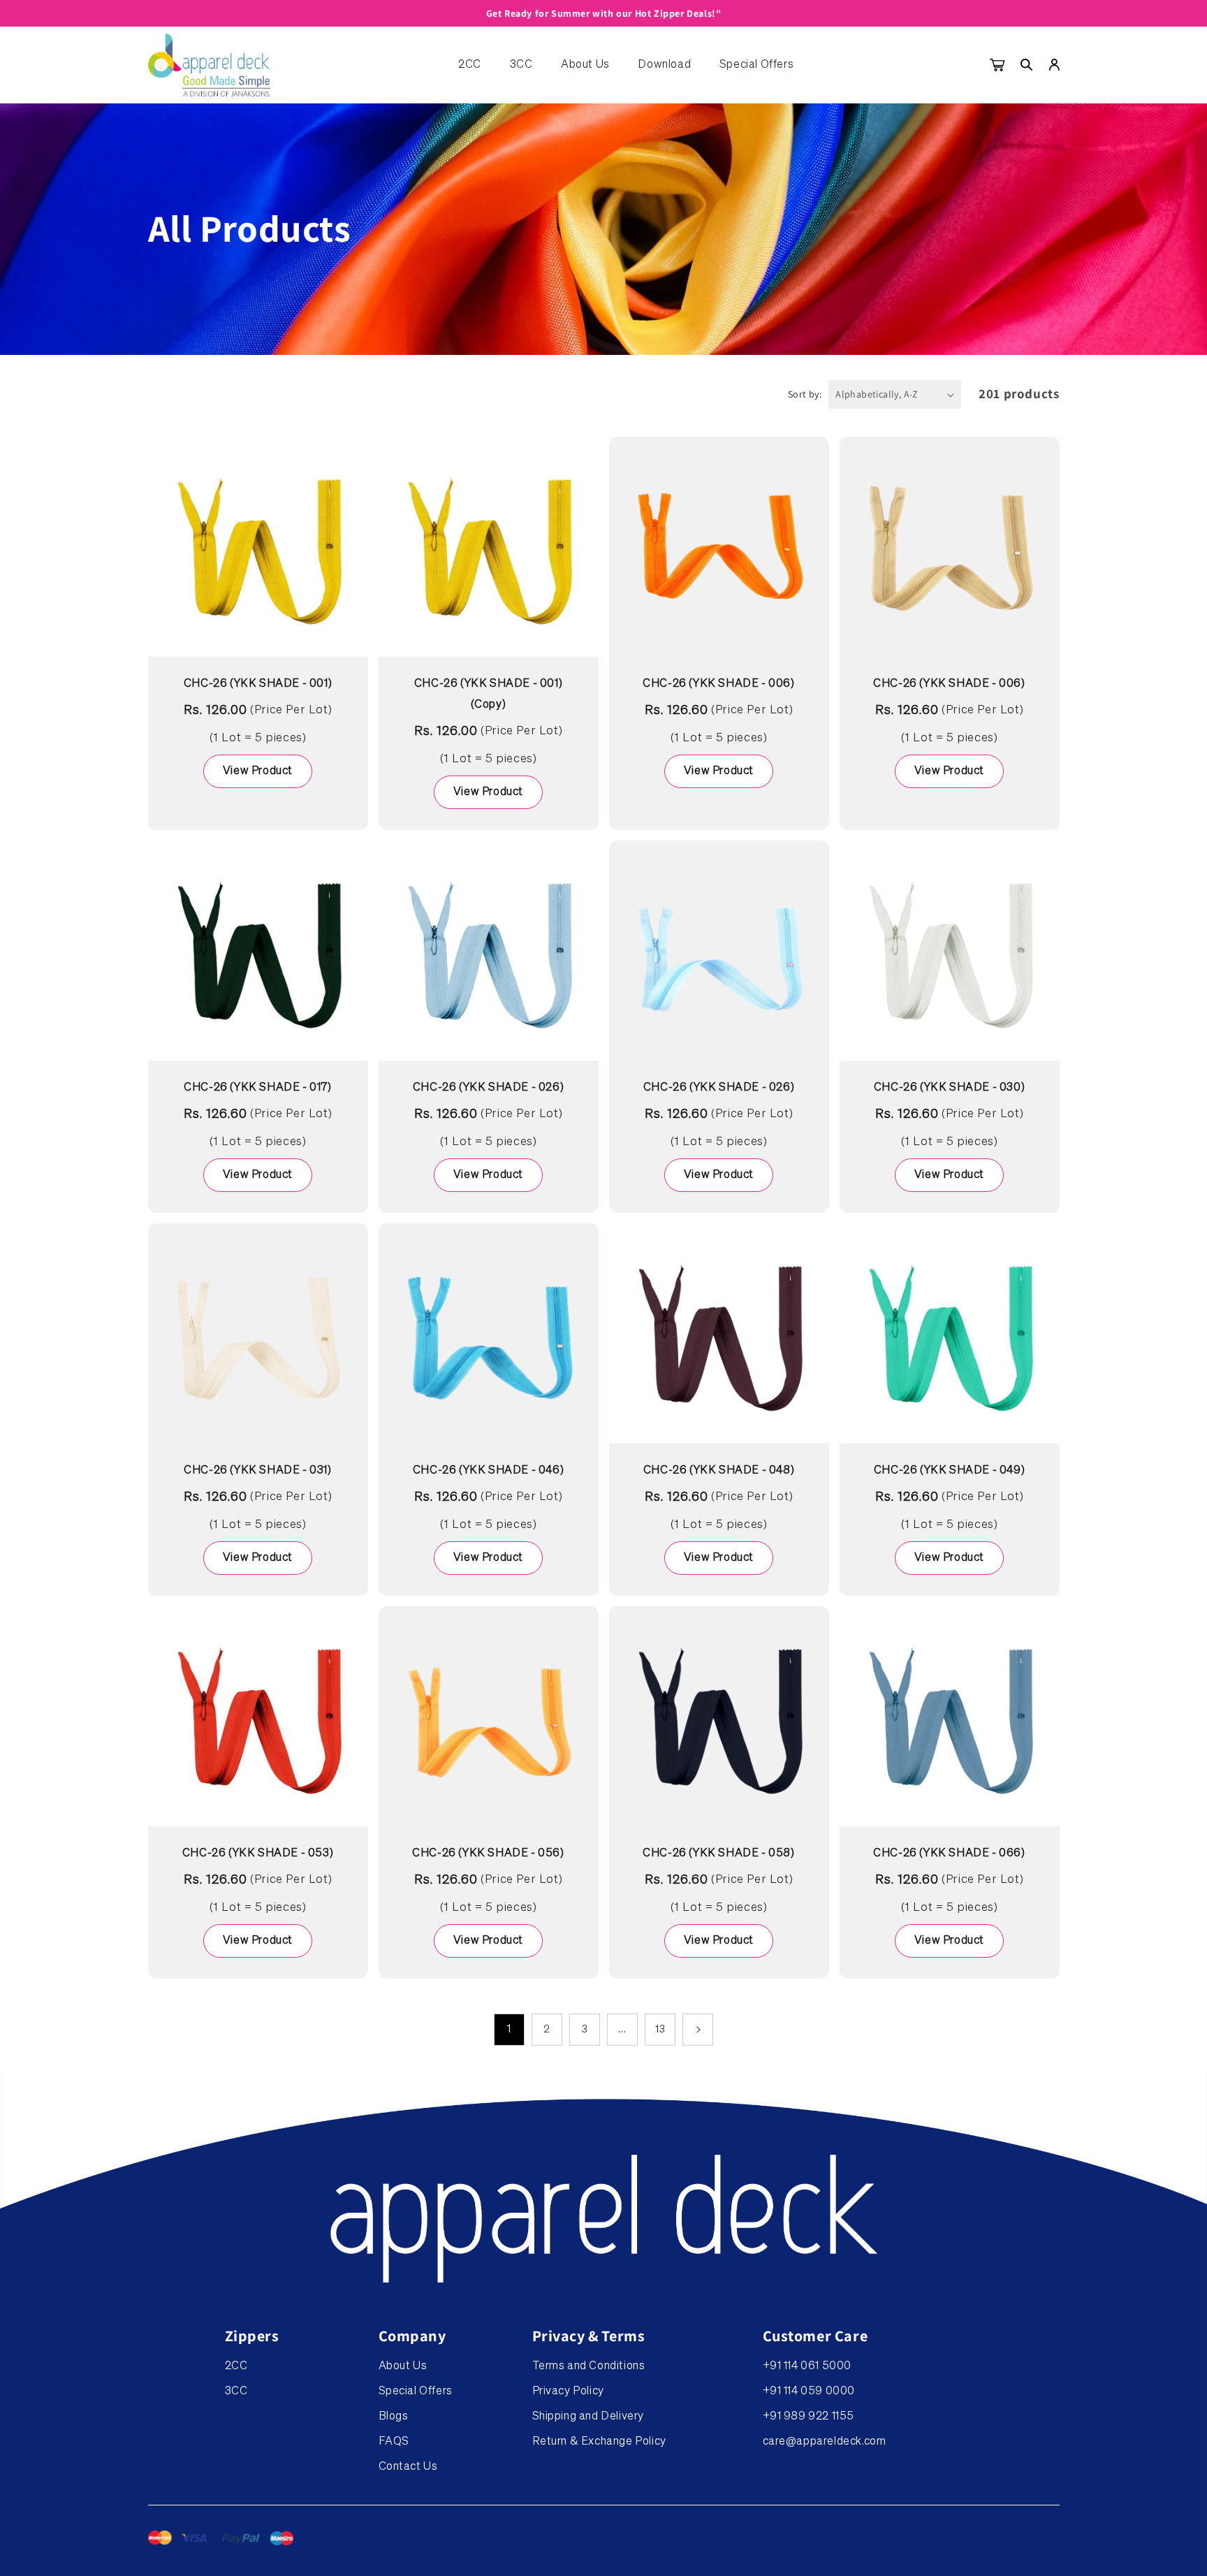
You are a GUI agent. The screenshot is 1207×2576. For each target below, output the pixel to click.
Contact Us (408, 2467)
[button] (1027, 65)
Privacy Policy (568, 2392)
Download (664, 65)
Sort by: (805, 394)
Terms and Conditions (589, 2366)
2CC (470, 65)
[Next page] (698, 2030)
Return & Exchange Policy (599, 2442)
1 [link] (509, 2029)
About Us (585, 65)
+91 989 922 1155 (809, 2417)
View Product (258, 771)
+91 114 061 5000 (807, 2366)
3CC (521, 65)
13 (660, 2030)
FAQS (394, 2442)
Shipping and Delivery (588, 2417)
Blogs (394, 2417)
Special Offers (756, 65)
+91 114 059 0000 (809, 2392)
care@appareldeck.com (825, 2442)
